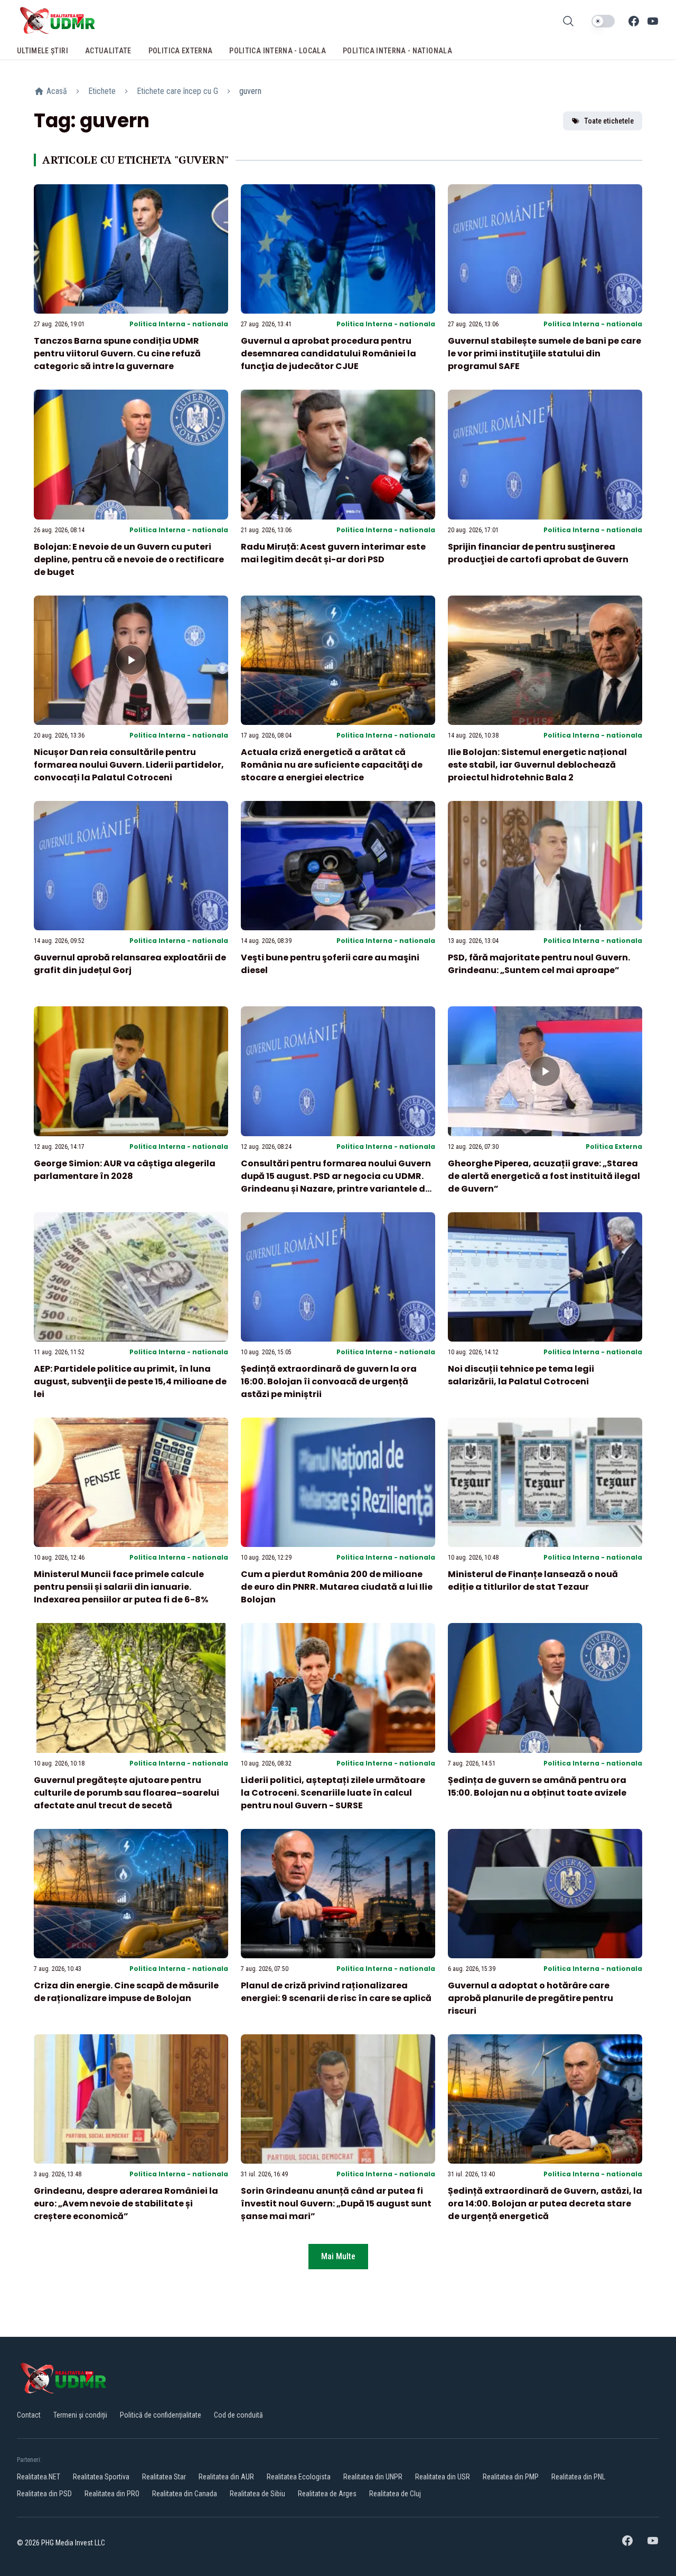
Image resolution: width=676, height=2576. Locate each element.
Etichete (102, 91)
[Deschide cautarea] (568, 21)
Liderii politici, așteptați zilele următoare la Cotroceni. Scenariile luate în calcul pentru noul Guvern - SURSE (333, 1793)
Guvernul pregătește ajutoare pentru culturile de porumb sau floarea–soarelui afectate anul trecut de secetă (126, 1793)
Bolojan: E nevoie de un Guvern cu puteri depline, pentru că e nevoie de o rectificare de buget (129, 559)
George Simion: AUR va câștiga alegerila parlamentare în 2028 (125, 1170)
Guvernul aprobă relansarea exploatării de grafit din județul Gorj (130, 964)
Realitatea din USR (443, 2477)
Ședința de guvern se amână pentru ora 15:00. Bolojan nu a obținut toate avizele (537, 1786)
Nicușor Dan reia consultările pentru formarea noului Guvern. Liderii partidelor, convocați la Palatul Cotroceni (129, 765)
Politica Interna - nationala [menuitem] (397, 51)
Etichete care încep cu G (177, 91)
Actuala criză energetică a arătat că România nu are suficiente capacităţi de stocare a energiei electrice (332, 765)
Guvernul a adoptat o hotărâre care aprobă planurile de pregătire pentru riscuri (531, 1998)
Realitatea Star (164, 2477)
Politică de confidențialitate (161, 2415)
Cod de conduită (238, 2415)
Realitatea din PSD (44, 2494)
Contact (29, 2415)
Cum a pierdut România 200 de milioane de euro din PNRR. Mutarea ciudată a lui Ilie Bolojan (337, 1587)
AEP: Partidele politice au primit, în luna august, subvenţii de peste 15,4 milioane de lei (130, 1381)
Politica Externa (614, 1147)
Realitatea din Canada (185, 2494)
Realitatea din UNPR (373, 2477)
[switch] (603, 21)
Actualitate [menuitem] (108, 51)
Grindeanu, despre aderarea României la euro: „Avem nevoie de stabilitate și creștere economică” (126, 2204)
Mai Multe (338, 2256)
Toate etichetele (609, 121)
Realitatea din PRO (112, 2494)
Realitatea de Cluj (395, 2494)
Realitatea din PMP (511, 2477)
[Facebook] (634, 21)
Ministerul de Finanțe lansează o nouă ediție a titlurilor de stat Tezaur (533, 1580)
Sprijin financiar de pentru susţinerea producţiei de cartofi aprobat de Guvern (538, 553)
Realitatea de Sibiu (257, 2494)
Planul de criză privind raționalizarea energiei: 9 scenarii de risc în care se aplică (336, 1992)
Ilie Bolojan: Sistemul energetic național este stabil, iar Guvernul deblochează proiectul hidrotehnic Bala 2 (537, 765)
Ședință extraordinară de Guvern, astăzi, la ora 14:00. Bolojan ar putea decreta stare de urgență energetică (545, 2204)
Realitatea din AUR (226, 2477)
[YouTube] (653, 21)
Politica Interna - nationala (179, 324)
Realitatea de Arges (327, 2494)
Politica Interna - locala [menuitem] (278, 51)
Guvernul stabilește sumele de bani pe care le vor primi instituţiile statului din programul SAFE (544, 353)
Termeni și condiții (80, 2415)
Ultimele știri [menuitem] (43, 51)
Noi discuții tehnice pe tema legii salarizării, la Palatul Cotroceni (521, 1375)
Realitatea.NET (39, 2477)
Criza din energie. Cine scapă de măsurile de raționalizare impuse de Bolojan (126, 1992)
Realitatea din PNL (578, 2477)
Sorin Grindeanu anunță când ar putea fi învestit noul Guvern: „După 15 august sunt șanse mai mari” (336, 2204)
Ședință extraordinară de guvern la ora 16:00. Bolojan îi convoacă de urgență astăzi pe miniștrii (329, 1381)
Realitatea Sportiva (101, 2477)
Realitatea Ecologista (299, 2477)
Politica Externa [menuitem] (181, 51)
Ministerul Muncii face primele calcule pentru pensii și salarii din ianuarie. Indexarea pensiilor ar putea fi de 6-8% (121, 1587)
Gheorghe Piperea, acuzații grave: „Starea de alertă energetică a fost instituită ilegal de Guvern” (544, 1176)
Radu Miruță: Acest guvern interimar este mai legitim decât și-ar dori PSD (333, 553)
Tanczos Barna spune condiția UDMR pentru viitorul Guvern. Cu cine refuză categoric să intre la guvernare (117, 353)
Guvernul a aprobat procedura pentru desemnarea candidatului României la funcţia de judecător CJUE (328, 353)
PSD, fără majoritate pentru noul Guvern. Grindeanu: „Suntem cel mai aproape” (539, 964)
